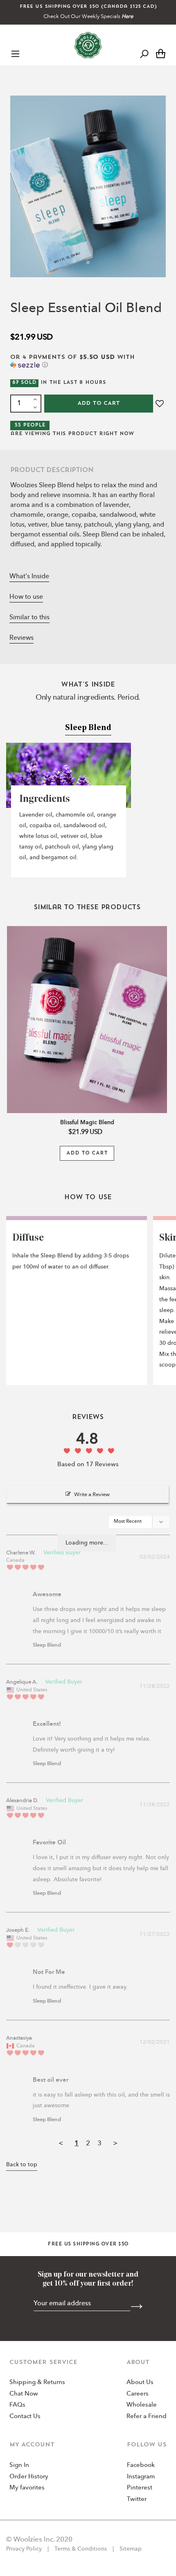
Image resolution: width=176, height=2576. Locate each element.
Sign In (19, 2465)
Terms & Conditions (81, 2549)
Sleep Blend (47, 1645)
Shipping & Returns (37, 2383)
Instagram (141, 2477)
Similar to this (29, 618)
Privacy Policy (25, 2549)
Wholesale (142, 2405)
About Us (140, 2383)
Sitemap (130, 2549)
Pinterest (140, 2488)
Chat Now (24, 2394)
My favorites (27, 2488)
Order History (29, 2477)
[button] (88, 362)
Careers (138, 2394)
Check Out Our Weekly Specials (88, 17)
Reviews (21, 638)
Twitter (137, 2500)
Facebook (141, 2465)
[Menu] (15, 53)
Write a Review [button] (92, 1495)
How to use (26, 597)
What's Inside (29, 577)
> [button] (115, 2144)
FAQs (17, 2405)
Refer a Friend (147, 2417)
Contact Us (25, 2417)
